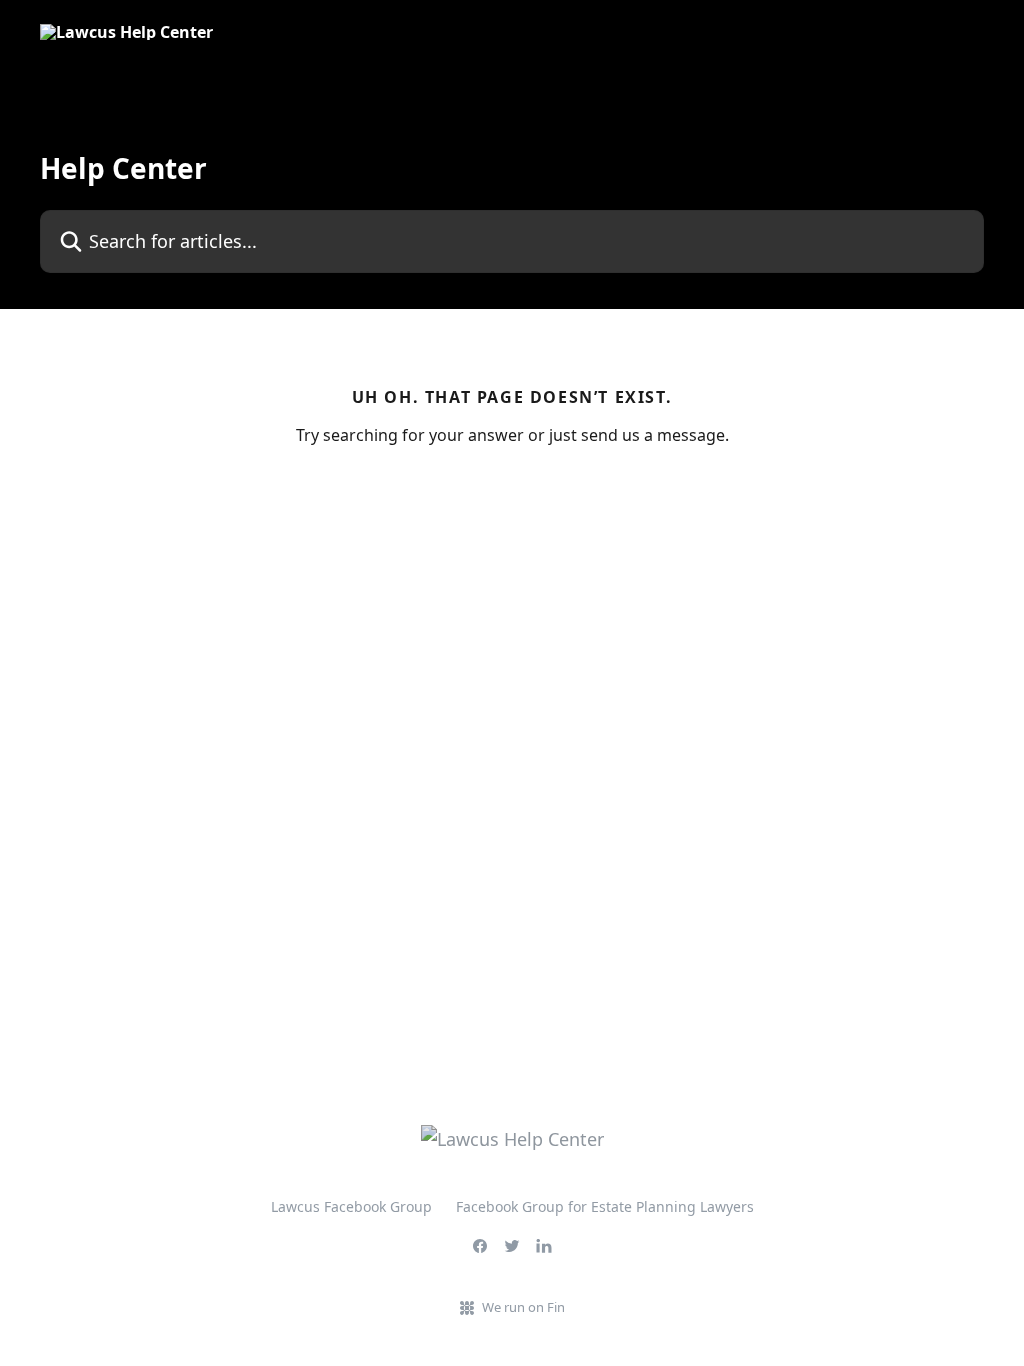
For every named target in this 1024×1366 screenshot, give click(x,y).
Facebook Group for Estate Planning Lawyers (605, 1206)
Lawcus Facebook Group (351, 1206)
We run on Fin (523, 1307)
